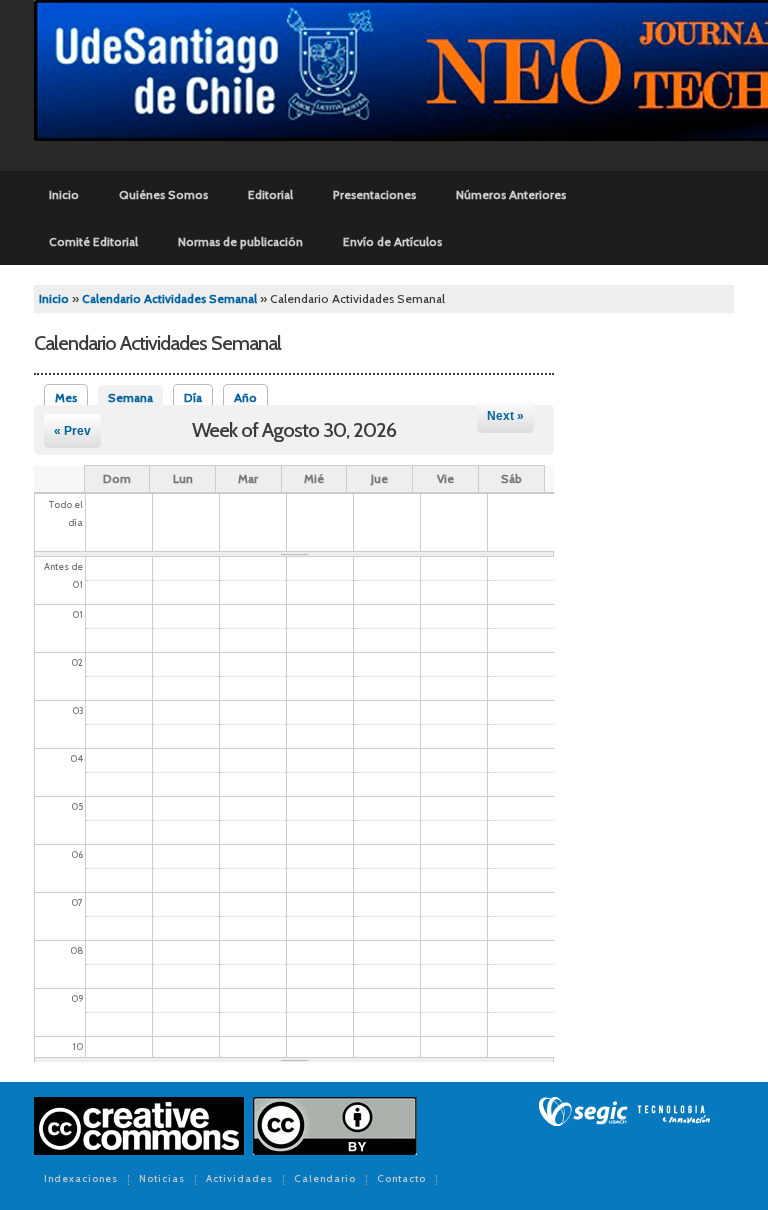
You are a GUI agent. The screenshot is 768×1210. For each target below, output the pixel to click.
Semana (135, 397)
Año (245, 397)
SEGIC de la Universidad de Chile (624, 1112)
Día (193, 397)
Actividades (239, 1180)
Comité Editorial (93, 241)
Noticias (162, 1180)
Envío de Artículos (392, 241)
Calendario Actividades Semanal (169, 298)
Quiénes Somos (163, 194)
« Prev (72, 431)
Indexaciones (81, 1180)
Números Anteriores (511, 194)
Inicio (64, 194)
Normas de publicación (240, 241)
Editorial (270, 194)
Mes (66, 397)
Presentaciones (374, 194)
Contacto (401, 1180)
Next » (505, 416)
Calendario (325, 1180)
